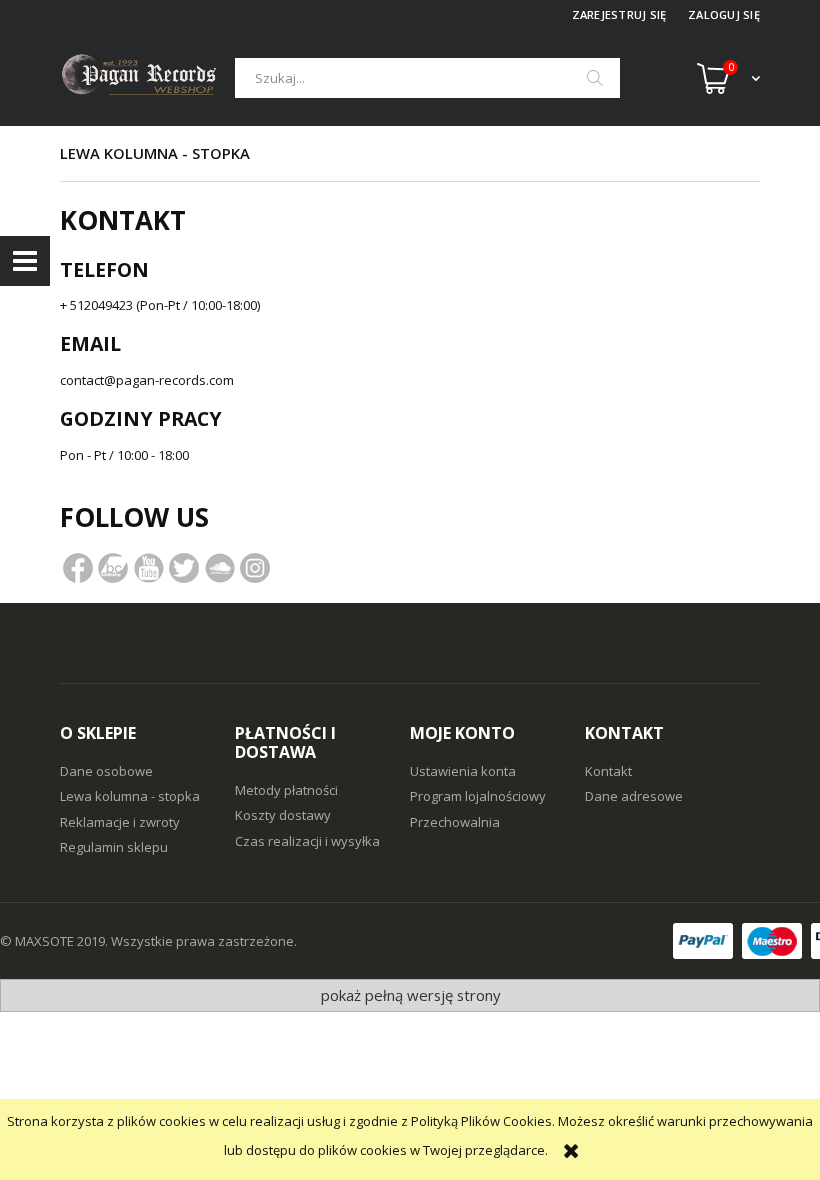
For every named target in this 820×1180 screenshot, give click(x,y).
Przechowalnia (455, 822)
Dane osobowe (106, 771)
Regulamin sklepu (114, 847)
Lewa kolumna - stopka (130, 796)
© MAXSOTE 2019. (55, 941)
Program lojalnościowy (478, 796)
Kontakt (608, 771)
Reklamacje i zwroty (120, 822)
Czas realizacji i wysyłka (307, 841)
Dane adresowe (634, 796)
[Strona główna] (147, 77)
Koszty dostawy (283, 815)
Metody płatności (286, 790)
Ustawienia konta (463, 771)
